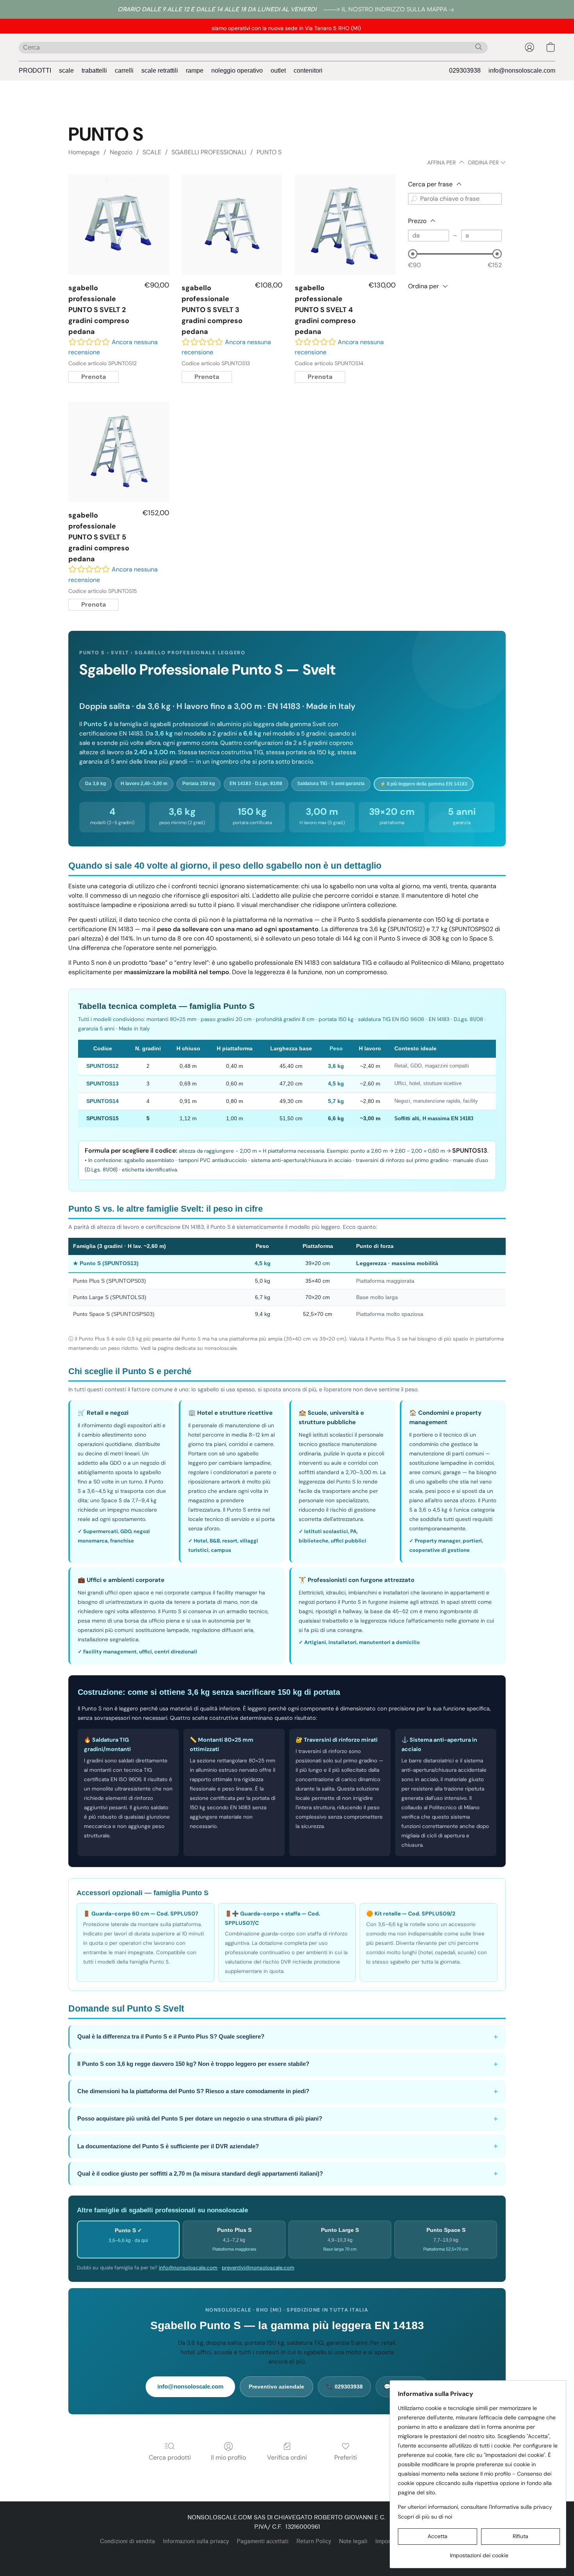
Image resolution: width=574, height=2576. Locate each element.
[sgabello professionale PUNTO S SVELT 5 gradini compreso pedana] (119, 452)
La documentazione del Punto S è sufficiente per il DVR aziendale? (288, 2146)
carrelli (124, 71)
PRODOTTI (35, 71)
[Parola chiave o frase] (414, 199)
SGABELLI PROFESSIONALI (209, 152)
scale (66, 71)
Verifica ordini (287, 2457)
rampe (195, 71)
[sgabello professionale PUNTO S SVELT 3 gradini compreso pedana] (232, 225)
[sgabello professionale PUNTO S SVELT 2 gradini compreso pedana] (119, 225)
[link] (390, 10)
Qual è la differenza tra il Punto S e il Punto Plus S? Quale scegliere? (288, 2037)
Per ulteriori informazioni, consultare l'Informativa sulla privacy (475, 2507)
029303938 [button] (465, 71)
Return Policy (314, 2541)
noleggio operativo (237, 71)
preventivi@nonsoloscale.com (258, 2268)
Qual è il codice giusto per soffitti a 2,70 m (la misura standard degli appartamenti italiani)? (288, 2173)
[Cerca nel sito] (479, 47)
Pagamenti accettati (263, 2541)
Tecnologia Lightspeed (287, 2555)
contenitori (308, 71)
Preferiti (346, 2457)
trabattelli (94, 71)
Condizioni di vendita (127, 2541)
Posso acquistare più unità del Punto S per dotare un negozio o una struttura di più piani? (288, 2119)
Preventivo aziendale (276, 2387)
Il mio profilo (228, 2457)
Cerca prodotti (170, 2457)
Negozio (121, 152)
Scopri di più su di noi (425, 2517)
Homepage (84, 152)
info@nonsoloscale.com (188, 2268)
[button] (529, 47)
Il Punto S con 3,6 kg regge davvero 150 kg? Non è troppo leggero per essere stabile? (288, 2064)
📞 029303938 (344, 2387)
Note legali (353, 2541)
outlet (278, 71)
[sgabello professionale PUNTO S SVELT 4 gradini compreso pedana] (345, 225)
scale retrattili (160, 71)
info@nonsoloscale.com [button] (522, 71)
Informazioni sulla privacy (196, 2541)
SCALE (152, 152)
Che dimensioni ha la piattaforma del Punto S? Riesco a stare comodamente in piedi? (288, 2091)
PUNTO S (269, 152)
